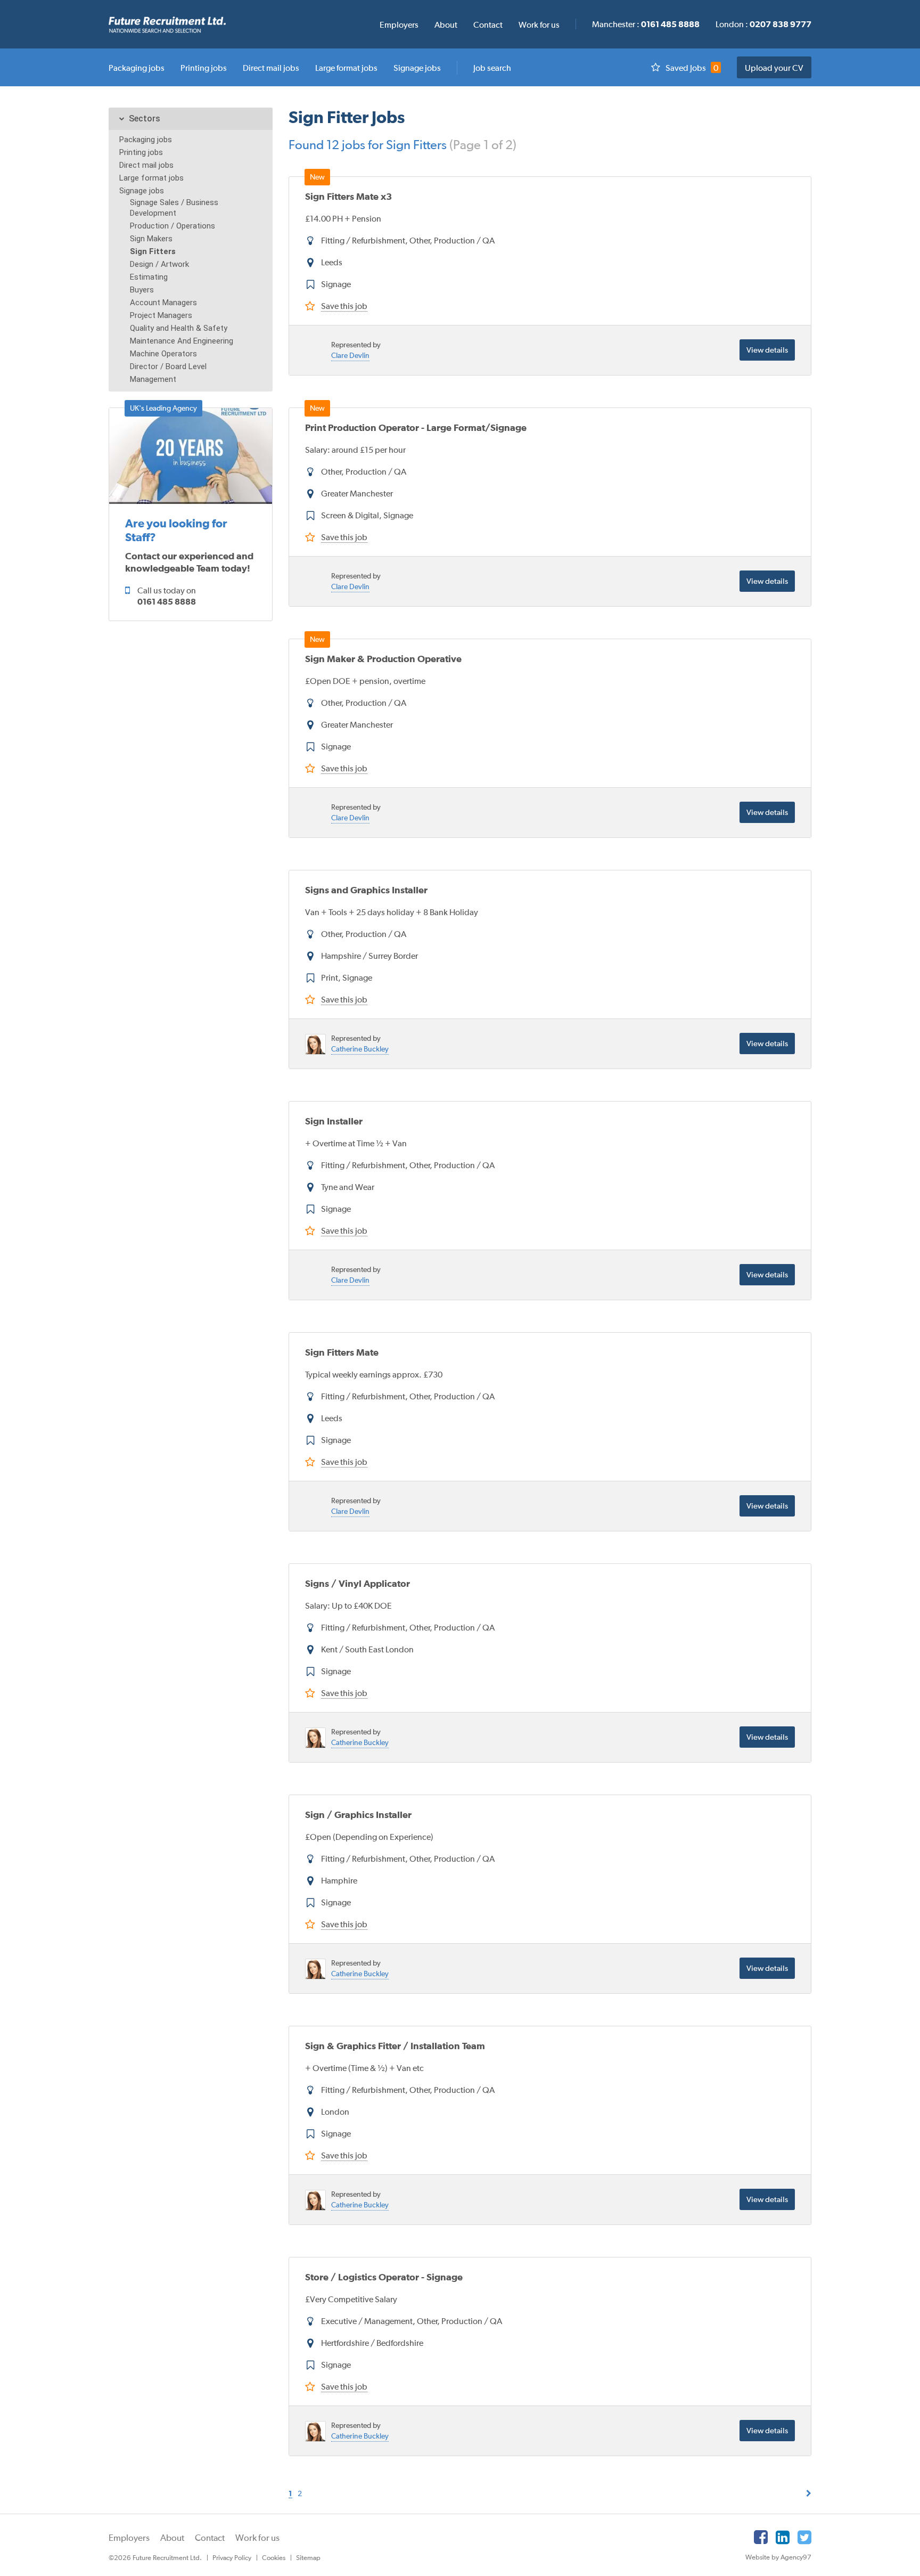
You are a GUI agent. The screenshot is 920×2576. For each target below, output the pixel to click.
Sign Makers (151, 239)
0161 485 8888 (167, 601)
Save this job (344, 306)
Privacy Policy (232, 2558)
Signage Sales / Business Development (174, 208)
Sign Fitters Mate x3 (348, 196)
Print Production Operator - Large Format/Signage (416, 427)
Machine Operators (163, 354)
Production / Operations (172, 226)
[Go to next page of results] (809, 2493)
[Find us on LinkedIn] (783, 2537)
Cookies (274, 2558)
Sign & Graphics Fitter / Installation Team (395, 2046)
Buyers (142, 290)
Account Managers (163, 303)
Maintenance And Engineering (182, 341)
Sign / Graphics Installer (358, 1815)
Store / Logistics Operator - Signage (384, 2277)
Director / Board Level (168, 366)
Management (153, 379)
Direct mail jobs (146, 165)
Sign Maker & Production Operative (383, 659)
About (172, 2538)
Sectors (145, 119)
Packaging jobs (146, 140)
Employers (129, 2538)
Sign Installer (334, 1121)
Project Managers (161, 315)
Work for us (257, 2538)
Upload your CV (774, 68)
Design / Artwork (159, 264)
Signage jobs (142, 191)
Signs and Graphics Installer (366, 890)
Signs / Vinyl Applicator (358, 1583)
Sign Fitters (153, 251)
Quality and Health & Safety (179, 328)
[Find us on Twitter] (804, 2537)
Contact (210, 2538)
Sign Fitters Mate (342, 1352)
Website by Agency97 (778, 2557)
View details (767, 350)
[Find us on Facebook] (761, 2537)
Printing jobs (141, 152)
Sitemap (308, 2558)
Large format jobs (151, 178)
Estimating (149, 277)
